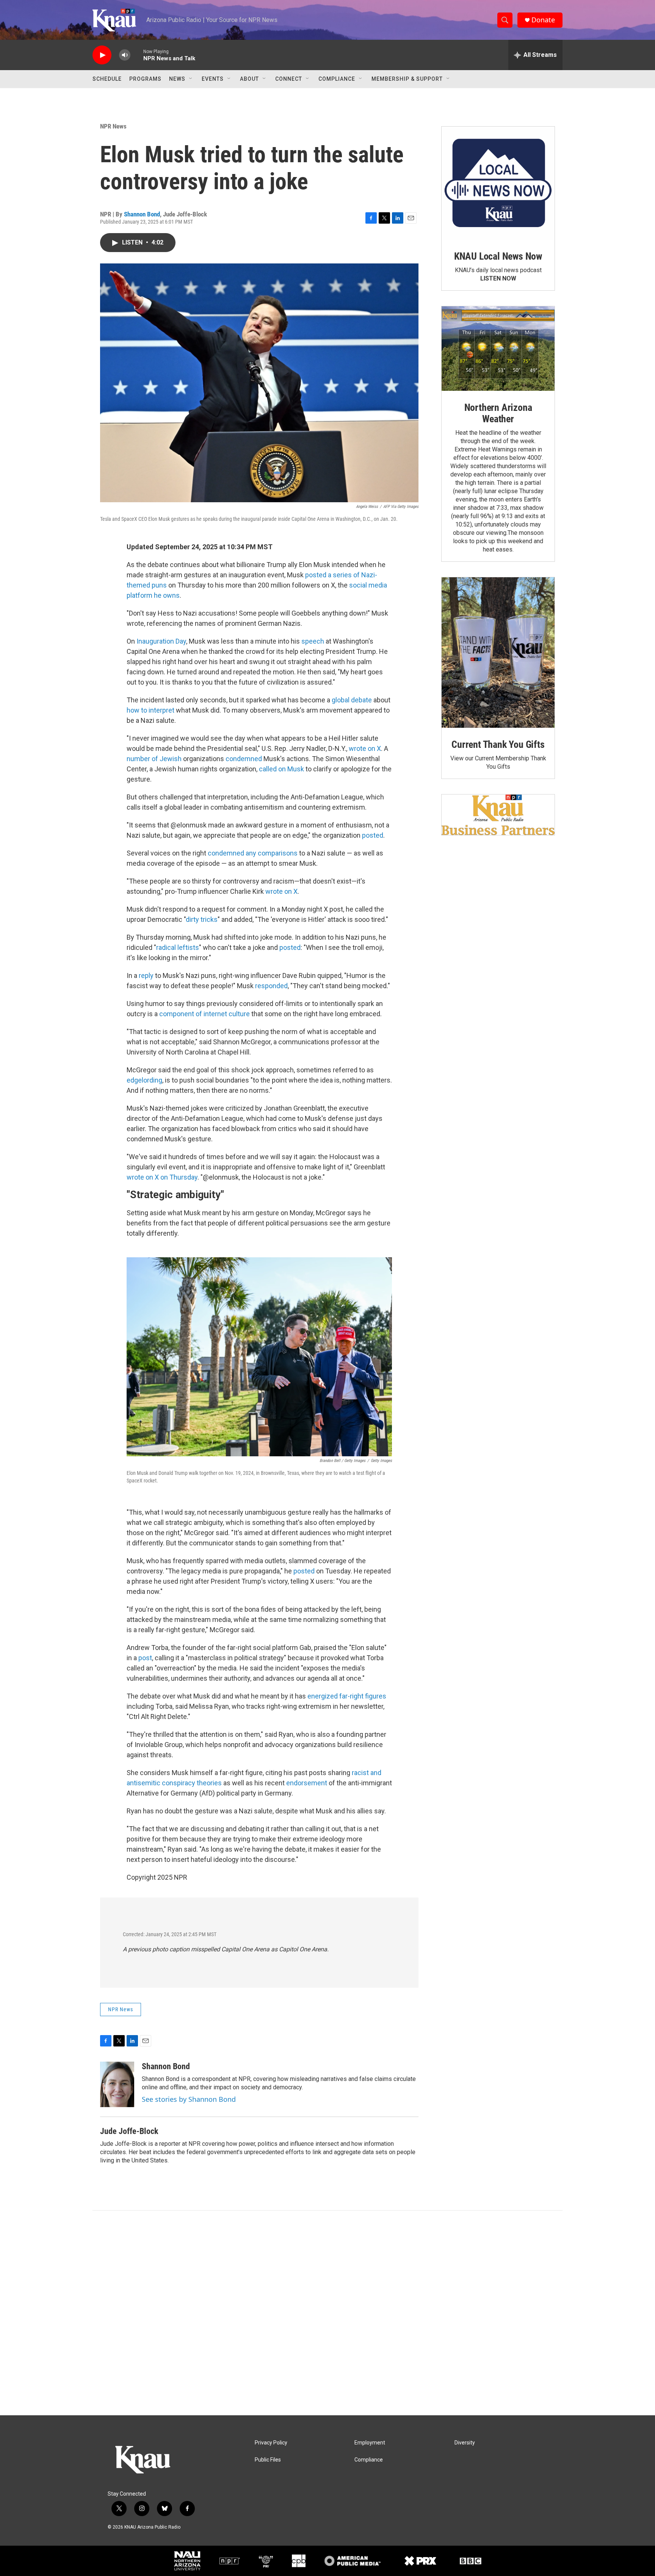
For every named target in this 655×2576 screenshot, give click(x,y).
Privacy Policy (271, 2443)
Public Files (268, 2460)
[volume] (125, 55)
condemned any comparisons (253, 853)
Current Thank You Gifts (498, 744)
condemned (244, 759)
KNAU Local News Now (498, 256)
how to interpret (150, 710)
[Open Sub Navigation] (191, 79)
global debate (352, 700)
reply (146, 975)
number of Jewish (154, 759)
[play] (102, 55)
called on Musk (281, 769)
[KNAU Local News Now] (498, 183)
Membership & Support (407, 79)
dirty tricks (202, 919)
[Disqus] (327, 2313)
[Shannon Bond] (117, 2084)
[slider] (137, 55)
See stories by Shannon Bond (189, 2099)
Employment (370, 2443)
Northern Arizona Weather (498, 413)
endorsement (307, 1783)
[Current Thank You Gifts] (498, 653)
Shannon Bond (142, 214)
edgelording (144, 1080)
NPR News (113, 126)
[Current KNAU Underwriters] (498, 815)
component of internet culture (204, 1014)
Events (213, 79)
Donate (543, 20)
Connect (289, 79)
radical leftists (178, 947)
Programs (145, 79)
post (145, 1658)
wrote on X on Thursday (162, 1177)
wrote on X (365, 748)
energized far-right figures (347, 1696)
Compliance (337, 79)
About (249, 79)
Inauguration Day (161, 641)
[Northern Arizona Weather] (498, 349)
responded (271, 986)
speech (313, 641)
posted (373, 835)
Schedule (107, 79)
